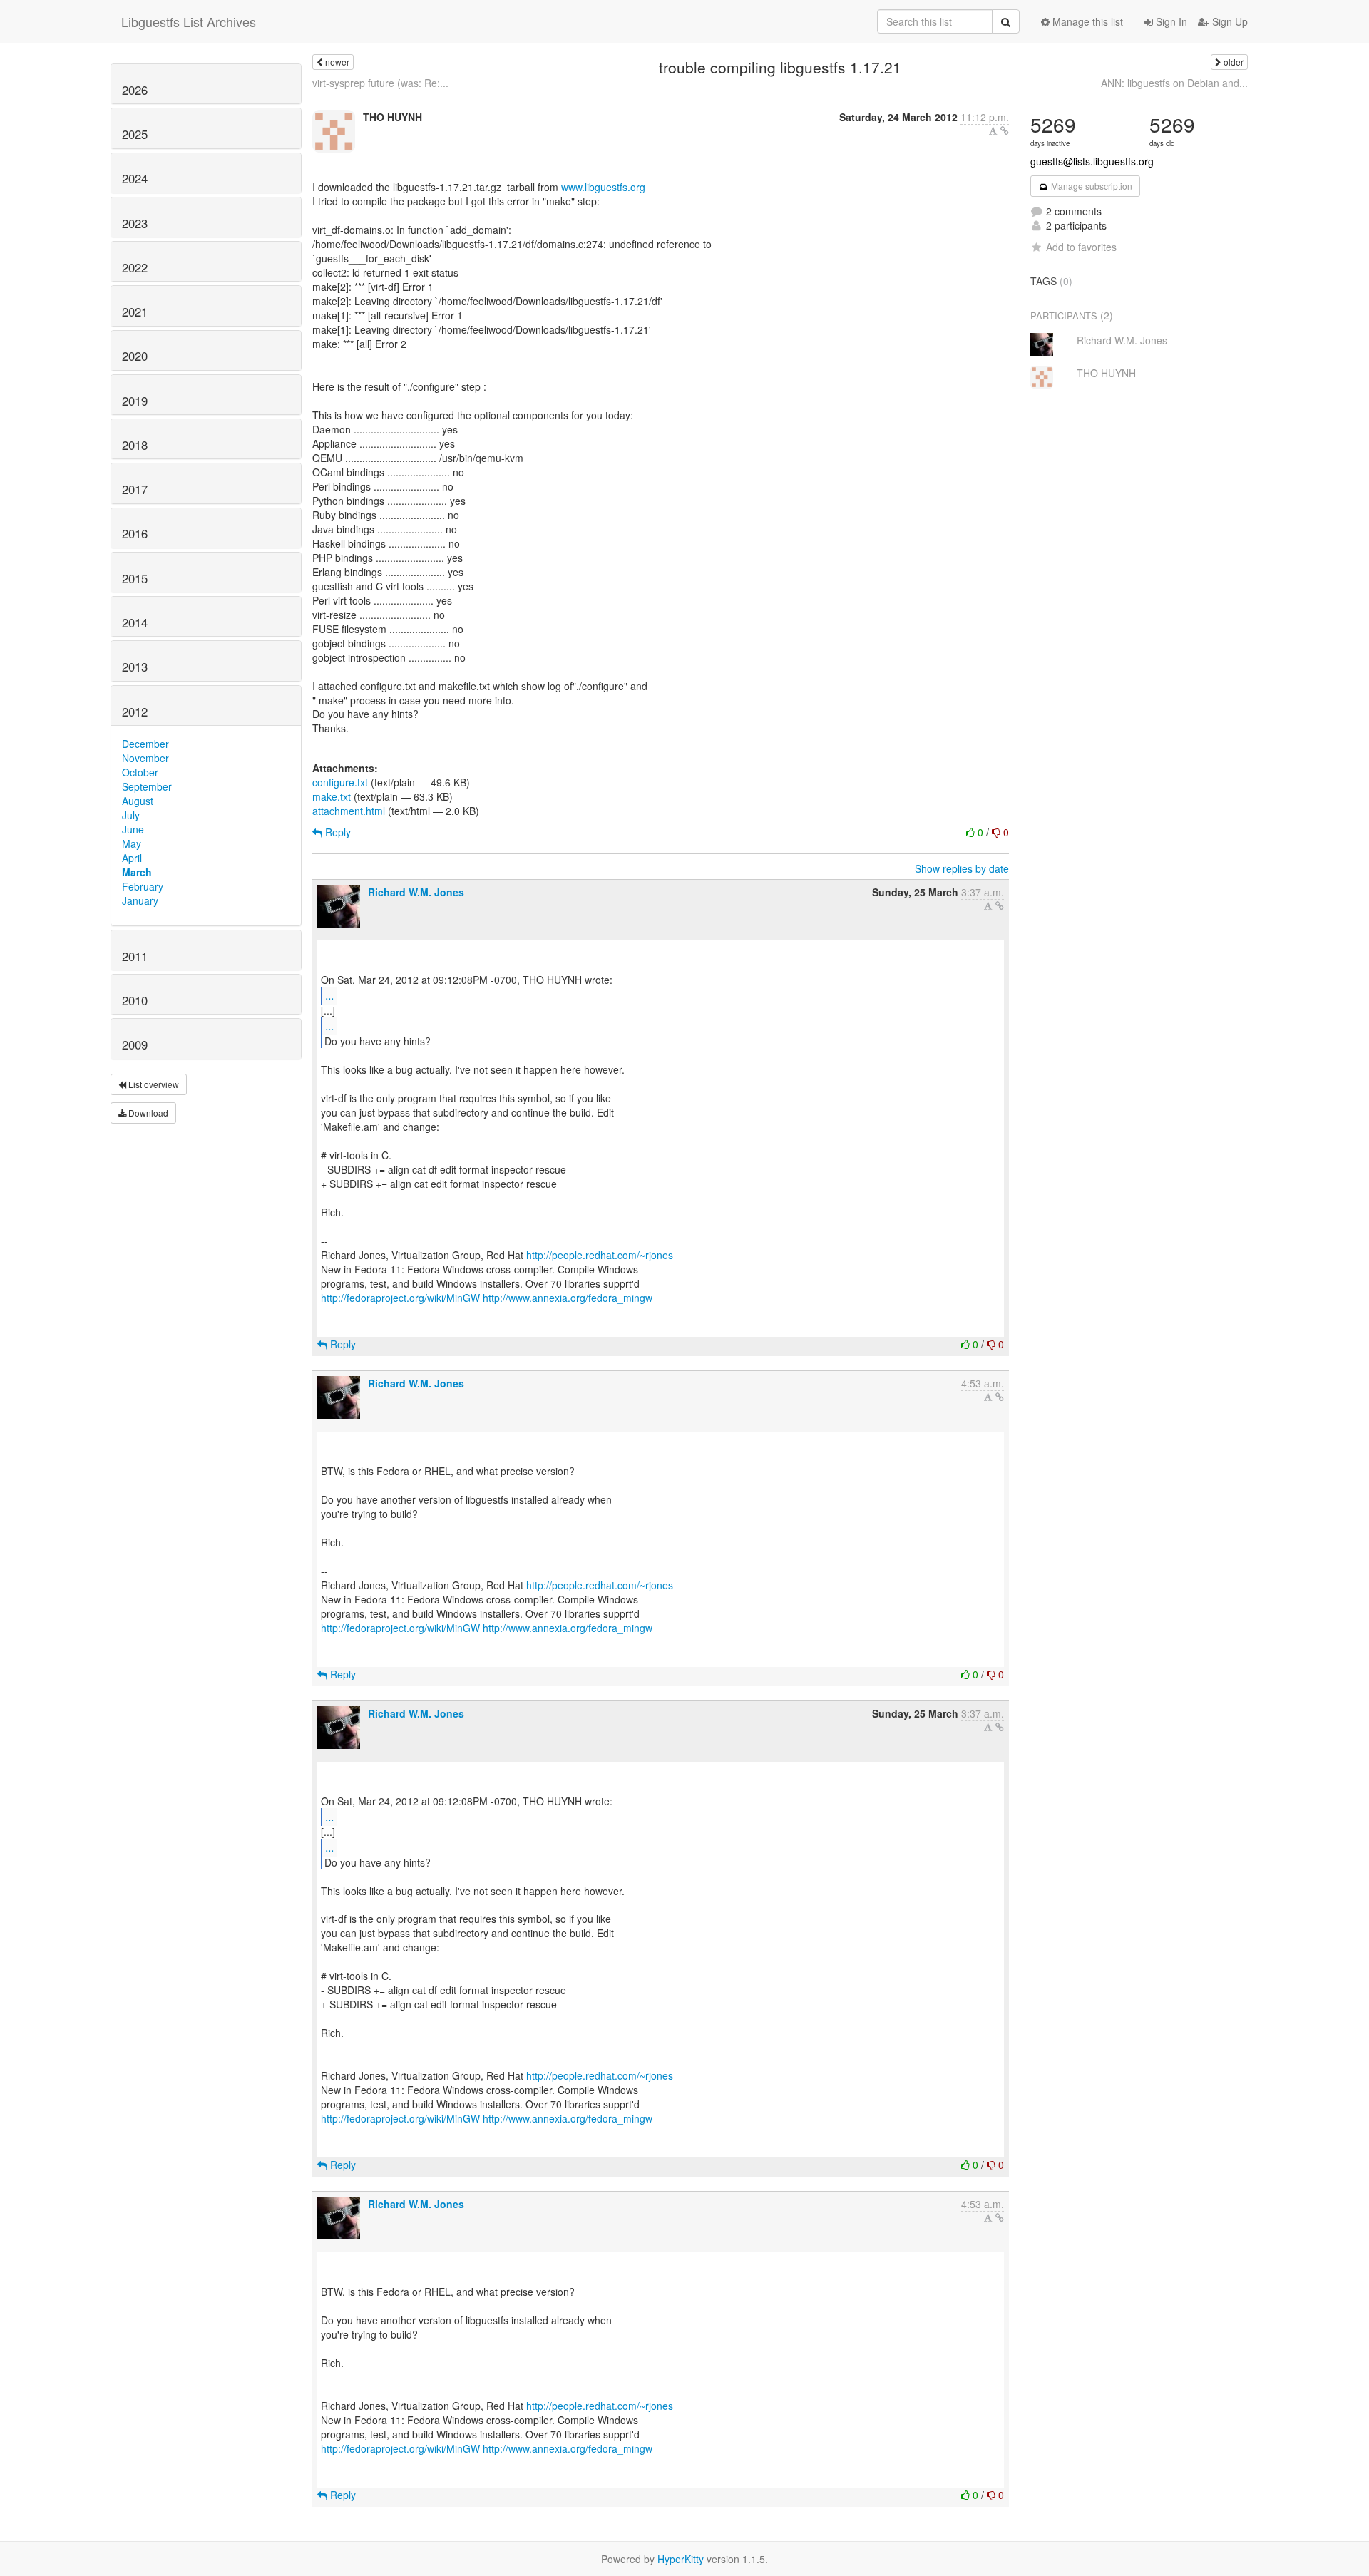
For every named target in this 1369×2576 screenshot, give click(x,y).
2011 (135, 956)
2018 (135, 445)
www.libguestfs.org (603, 187)
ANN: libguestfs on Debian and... (1174, 83)
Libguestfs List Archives (189, 21)
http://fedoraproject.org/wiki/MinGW (400, 1298)
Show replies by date (962, 868)
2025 (135, 134)
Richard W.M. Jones (416, 892)
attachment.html (349, 811)
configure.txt (340, 782)
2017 (135, 489)
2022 (135, 267)
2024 (135, 178)
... (329, 995)
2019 (135, 401)
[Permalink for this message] (1005, 130)
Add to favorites (1081, 247)
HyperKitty (681, 2559)
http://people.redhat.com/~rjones (600, 1255)
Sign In (1170, 21)
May (132, 843)
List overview (153, 1084)
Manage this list (1086, 21)
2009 (135, 1045)
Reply (337, 832)
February (143, 886)
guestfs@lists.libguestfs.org (1092, 161)
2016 (135, 533)
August (138, 801)
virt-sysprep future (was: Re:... (380, 83)
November (145, 758)
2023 (135, 223)
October (140, 772)
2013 (135, 667)
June (133, 829)
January (140, 900)
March (137, 872)
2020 (135, 356)
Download (147, 1113)
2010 (135, 1000)
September (147, 786)
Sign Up (1229, 21)
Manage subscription (1091, 186)
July (131, 815)
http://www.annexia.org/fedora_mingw (568, 1298)
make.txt (332, 796)
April (132, 858)
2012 (135, 712)
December (145, 744)
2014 (135, 622)
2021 (135, 312)
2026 (135, 90)
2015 (135, 578)
